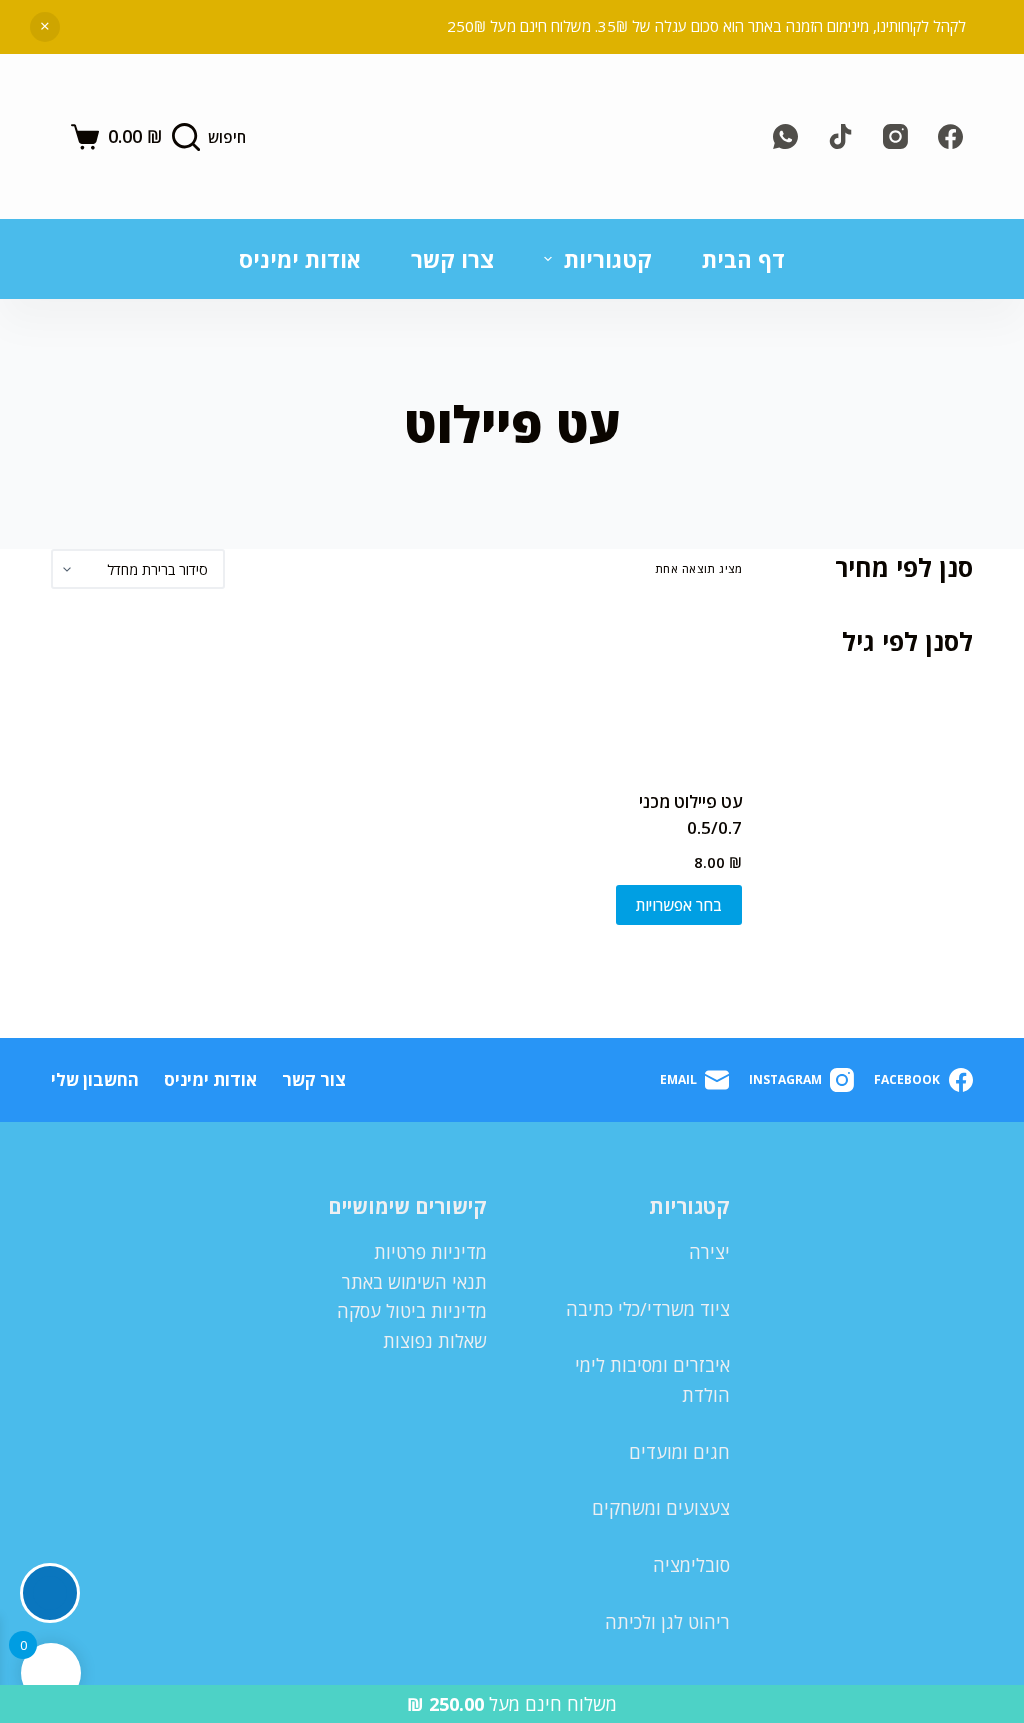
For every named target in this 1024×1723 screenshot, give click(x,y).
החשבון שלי (95, 1080)
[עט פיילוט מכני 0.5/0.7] (667, 689)
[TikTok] (840, 136)
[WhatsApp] (785, 136)
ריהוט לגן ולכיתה (667, 1622)
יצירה (709, 1252)
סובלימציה (691, 1565)
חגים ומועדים (679, 1452)
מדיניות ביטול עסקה (412, 1311)
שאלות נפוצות (435, 1341)
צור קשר (314, 1080)
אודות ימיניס (300, 259)
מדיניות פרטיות (430, 1252)
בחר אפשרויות (679, 905)
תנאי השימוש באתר (414, 1282)
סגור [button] (45, 27)
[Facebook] (950, 136)
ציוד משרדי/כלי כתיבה (648, 1309)
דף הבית (743, 259)
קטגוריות (608, 259)
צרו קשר (452, 259)
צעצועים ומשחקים (661, 1508)
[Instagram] (895, 136)
